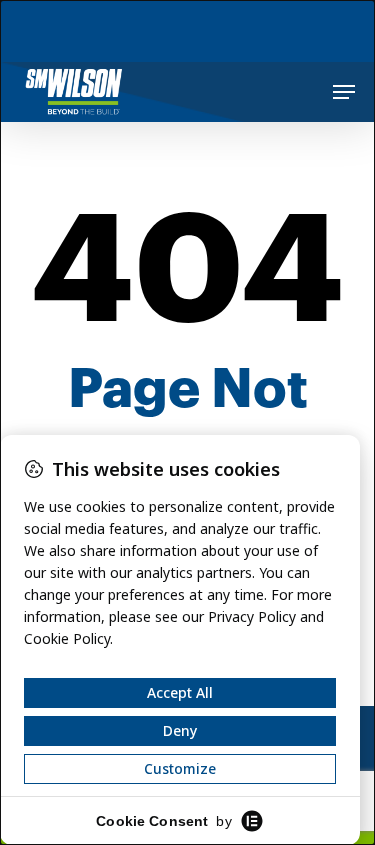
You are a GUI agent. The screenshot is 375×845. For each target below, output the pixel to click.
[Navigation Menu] (344, 92)
